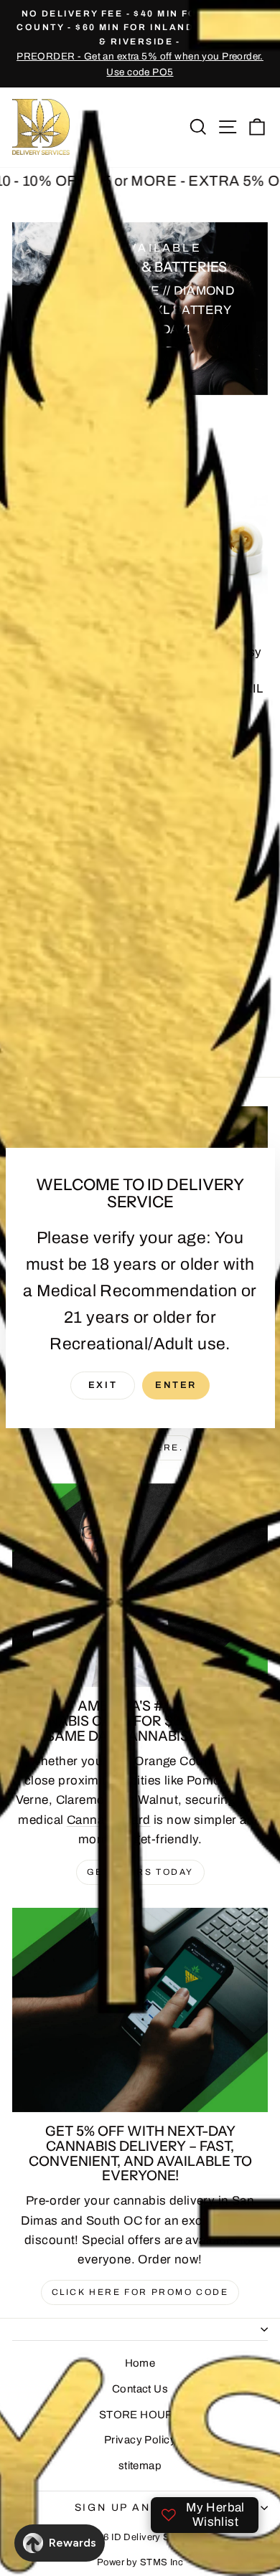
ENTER (176, 1385)
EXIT (103, 1385)
